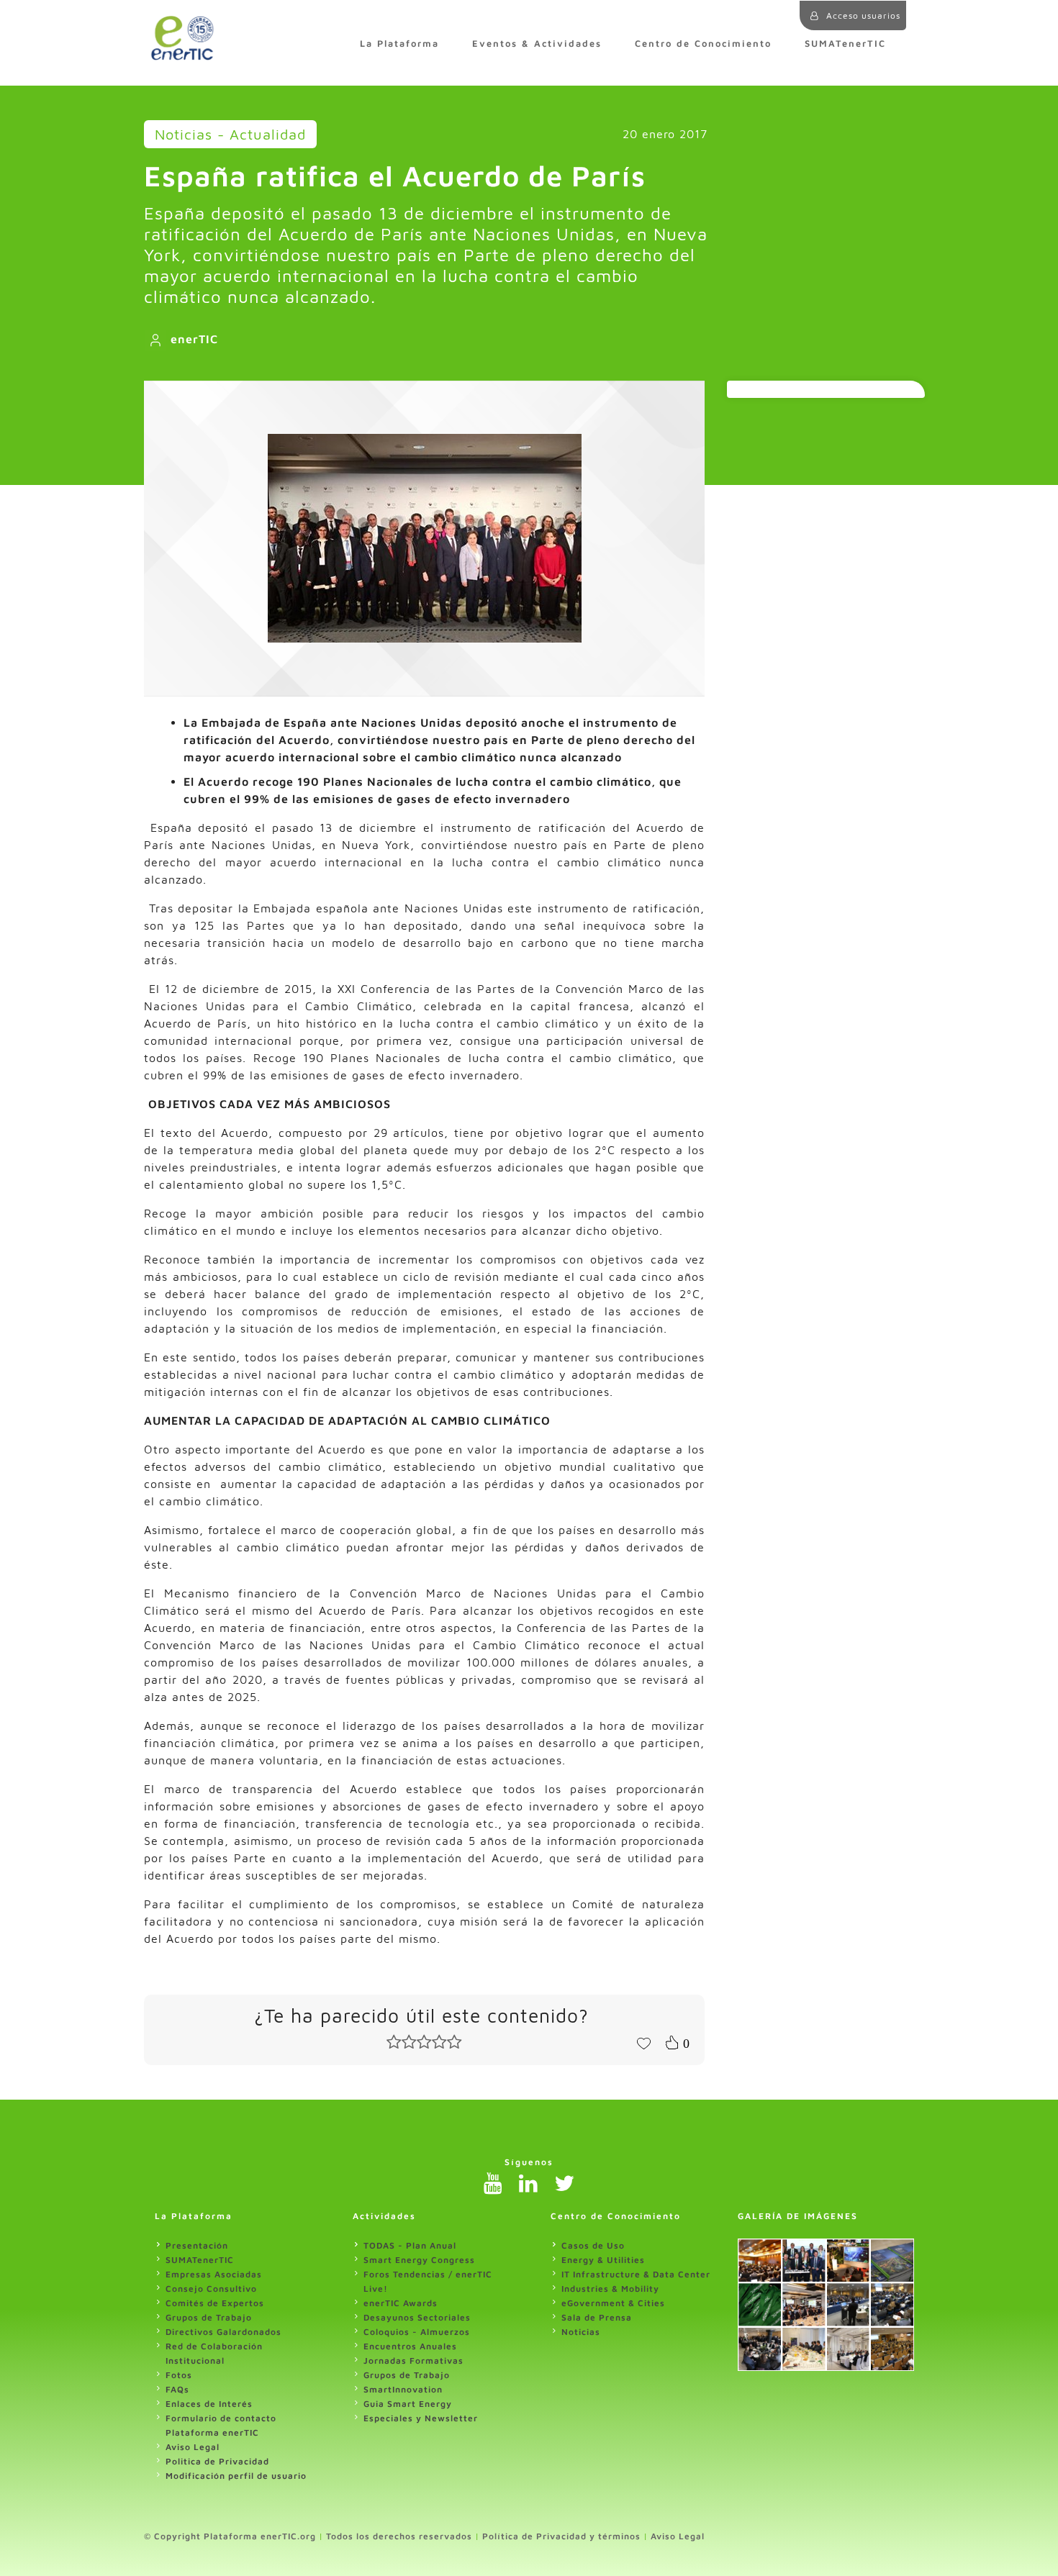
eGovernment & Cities (613, 2303)
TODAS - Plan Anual (410, 2245)
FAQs (177, 2389)
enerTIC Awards (401, 2303)
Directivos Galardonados (223, 2332)
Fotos (179, 2375)
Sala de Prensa (597, 2317)
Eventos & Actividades (537, 44)
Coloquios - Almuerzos (417, 2332)
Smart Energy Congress (419, 2260)
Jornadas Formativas (413, 2360)
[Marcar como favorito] (643, 2042)
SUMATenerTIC (845, 44)
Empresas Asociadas (214, 2274)
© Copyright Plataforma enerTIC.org (230, 2536)
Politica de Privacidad (217, 2461)
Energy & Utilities (603, 2260)
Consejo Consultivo (211, 2289)
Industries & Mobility (610, 2289)
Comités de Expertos (215, 2303)
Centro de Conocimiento (703, 44)
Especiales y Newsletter (421, 2418)
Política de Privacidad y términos (561, 2536)
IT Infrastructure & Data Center (636, 2274)
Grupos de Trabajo (209, 2317)
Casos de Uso (593, 2245)
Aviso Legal (193, 2447)
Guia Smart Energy (408, 2404)
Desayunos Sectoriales (417, 2317)
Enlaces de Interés (209, 2404)
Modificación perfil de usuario (236, 2476)
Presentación (197, 2245)
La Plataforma (399, 44)
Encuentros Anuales (410, 2346)
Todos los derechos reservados (399, 2536)
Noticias (581, 2332)
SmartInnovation (403, 2389)
